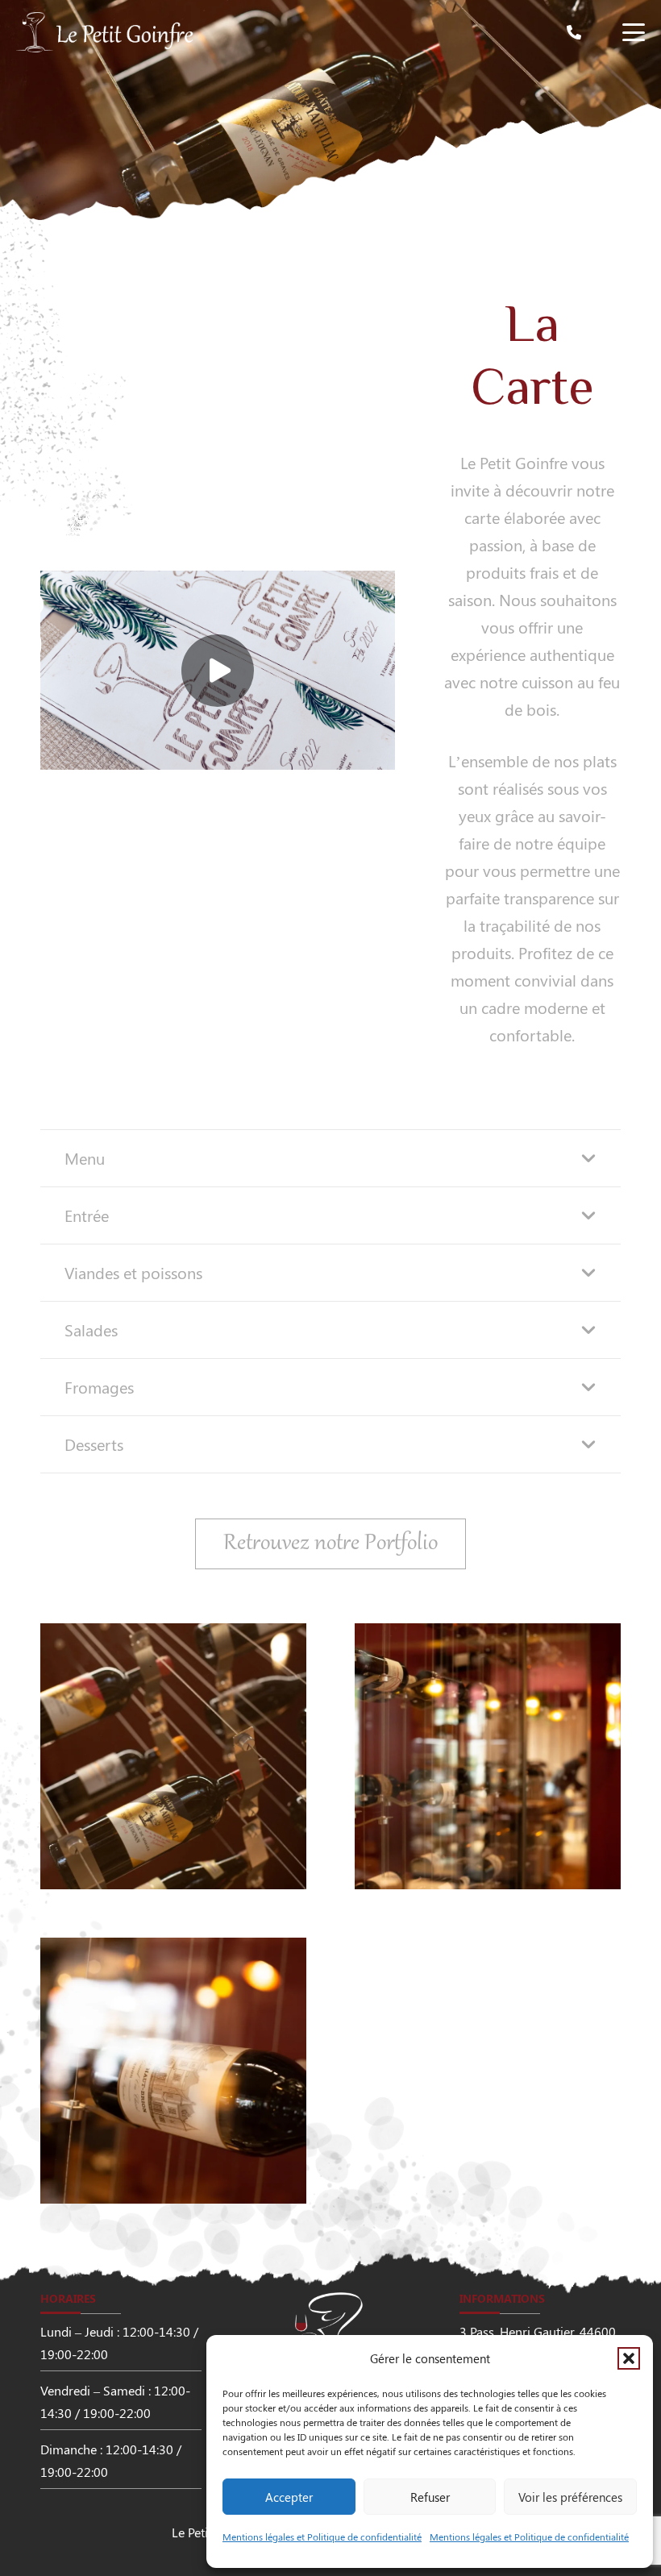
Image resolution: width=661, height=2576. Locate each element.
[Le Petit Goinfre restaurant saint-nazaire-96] (173, 2071)
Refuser (430, 2497)
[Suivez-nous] (32, 605)
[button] (629, 2358)
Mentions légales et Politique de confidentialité (322, 2537)
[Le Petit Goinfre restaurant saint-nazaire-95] (488, 1756)
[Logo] (105, 32)
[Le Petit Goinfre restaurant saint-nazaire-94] (173, 1756)
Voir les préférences (570, 2497)
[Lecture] (218, 671)
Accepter (289, 2497)
